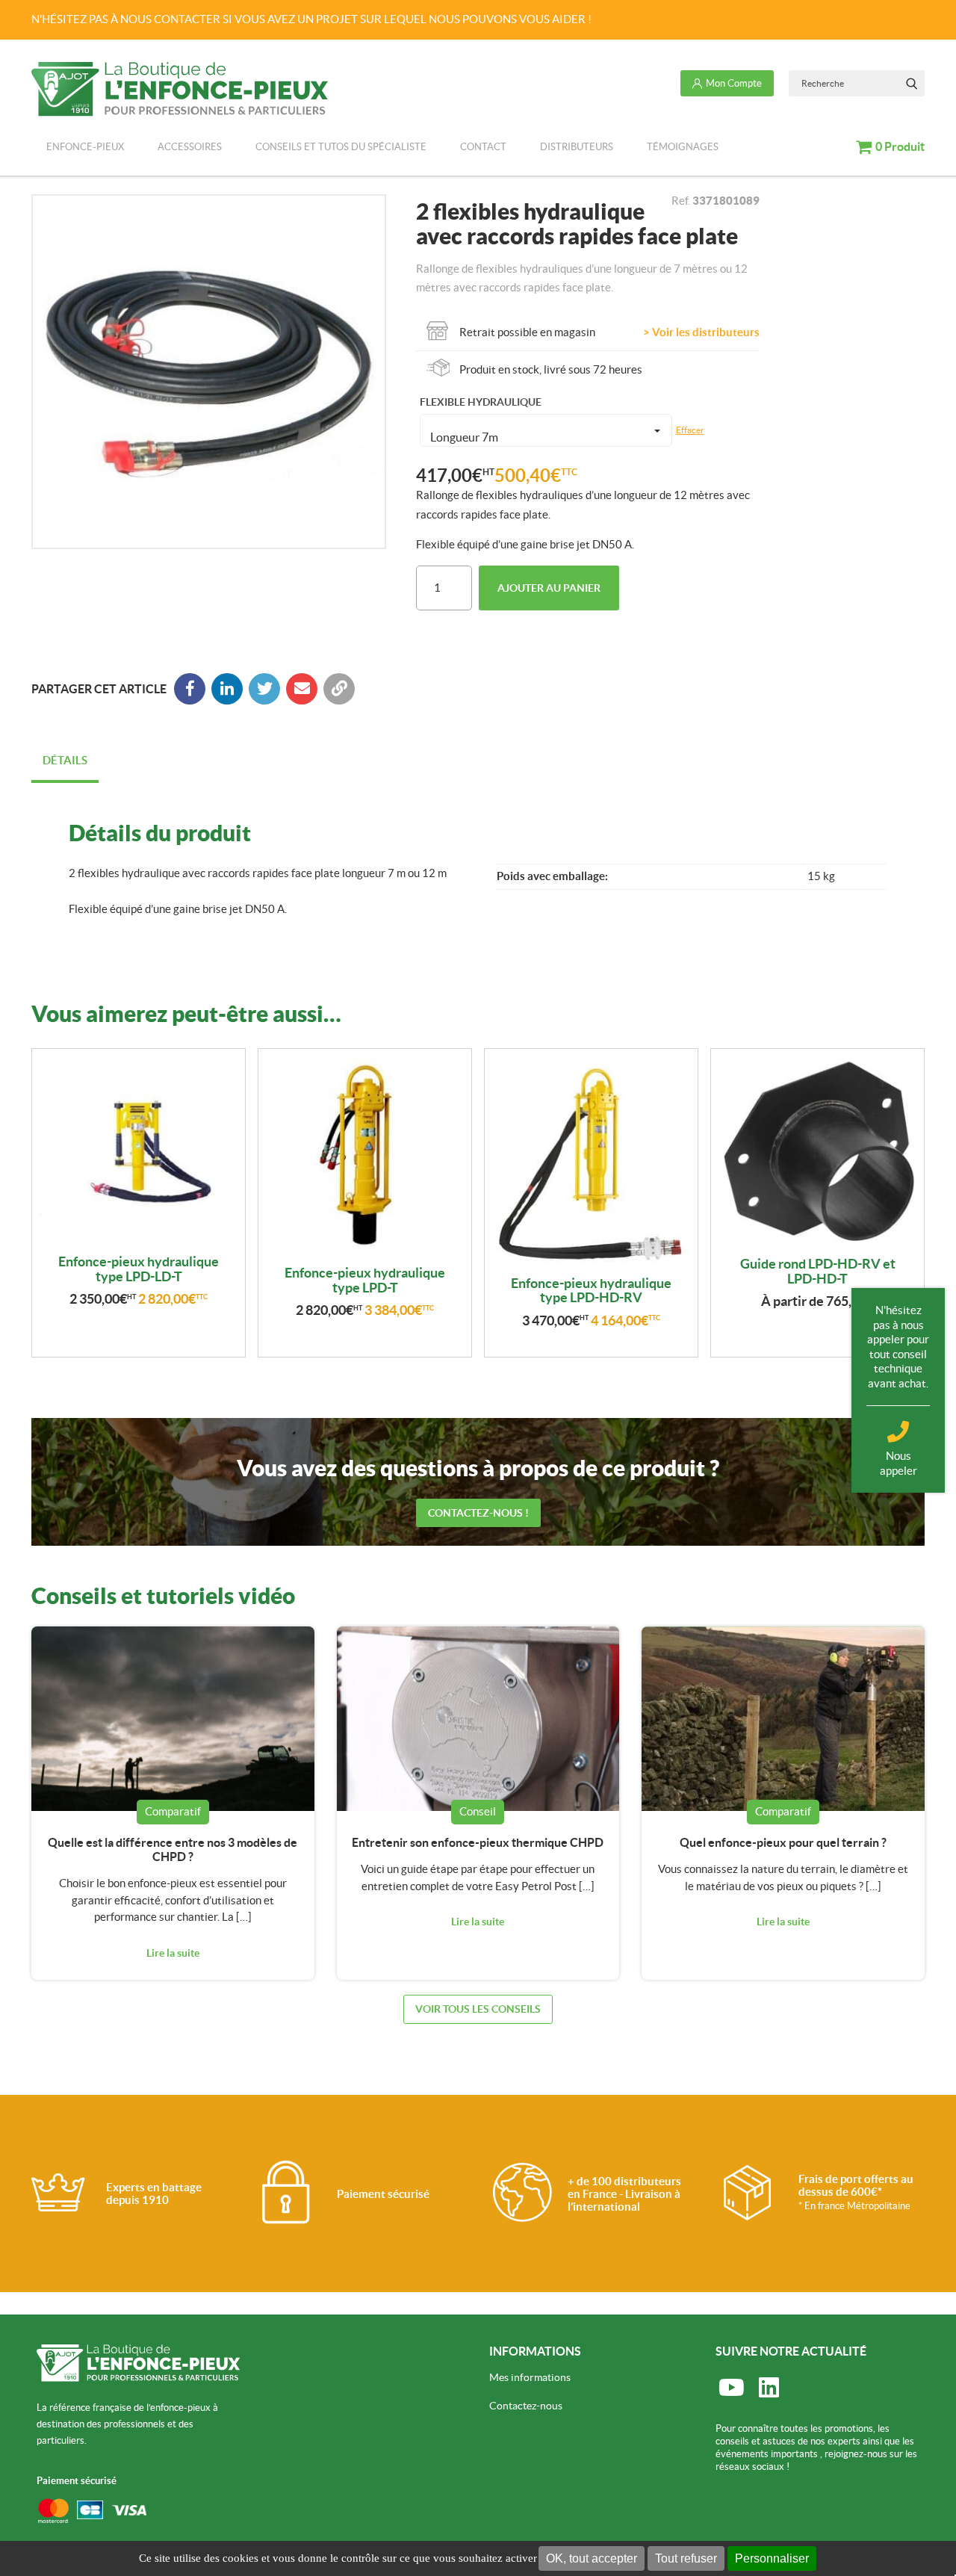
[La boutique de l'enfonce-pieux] (180, 89)
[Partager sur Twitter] (264, 689)
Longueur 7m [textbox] (464, 437)
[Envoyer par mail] (302, 689)
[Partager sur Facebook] (190, 689)
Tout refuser (686, 2558)
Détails (65, 760)
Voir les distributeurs (706, 332)
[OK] (912, 83)
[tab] (65, 762)
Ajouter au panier (549, 588)
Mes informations (530, 2377)
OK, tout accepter (592, 2558)
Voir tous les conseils (478, 2009)
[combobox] (546, 430)
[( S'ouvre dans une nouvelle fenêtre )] (227, 689)
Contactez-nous (526, 2406)
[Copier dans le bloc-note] (339, 689)
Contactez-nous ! (478, 1513)
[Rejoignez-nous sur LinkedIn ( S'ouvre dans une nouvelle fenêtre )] (769, 2388)
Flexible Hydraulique (481, 402)
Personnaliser (772, 2558)
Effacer (690, 430)
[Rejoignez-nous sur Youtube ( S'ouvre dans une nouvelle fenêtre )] (731, 2388)
